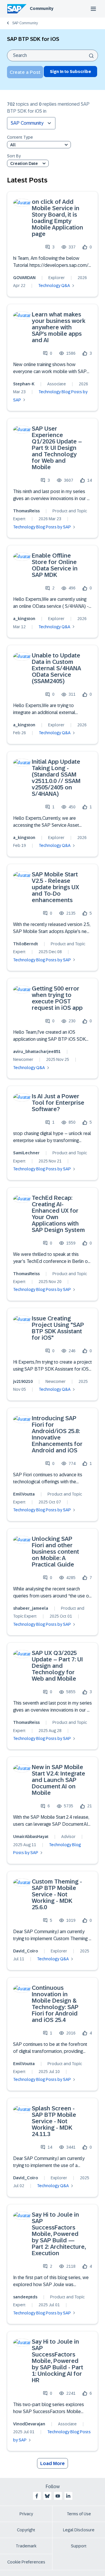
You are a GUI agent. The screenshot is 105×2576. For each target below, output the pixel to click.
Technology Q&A (54, 286)
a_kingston (24, 619)
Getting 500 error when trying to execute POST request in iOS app (57, 998)
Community (42, 8)
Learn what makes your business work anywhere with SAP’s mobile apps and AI (59, 327)
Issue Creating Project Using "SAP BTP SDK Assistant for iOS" (58, 1328)
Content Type (20, 137)
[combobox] (52, 55)
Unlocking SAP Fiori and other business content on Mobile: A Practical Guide (55, 1552)
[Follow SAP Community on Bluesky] (47, 2496)
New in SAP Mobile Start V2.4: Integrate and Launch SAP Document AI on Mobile (58, 1780)
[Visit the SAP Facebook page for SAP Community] (37, 2496)
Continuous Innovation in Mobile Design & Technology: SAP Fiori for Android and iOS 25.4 (55, 2004)
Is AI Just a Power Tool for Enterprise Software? (58, 1103)
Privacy (26, 2514)
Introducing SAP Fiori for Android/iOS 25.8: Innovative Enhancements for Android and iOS (57, 1434)
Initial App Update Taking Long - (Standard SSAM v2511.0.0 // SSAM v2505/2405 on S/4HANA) (56, 778)
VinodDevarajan (29, 2424)
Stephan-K (24, 384)
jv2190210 (23, 1381)
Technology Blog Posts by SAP (42, 527)
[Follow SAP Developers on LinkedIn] (68, 2496)
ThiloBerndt (26, 944)
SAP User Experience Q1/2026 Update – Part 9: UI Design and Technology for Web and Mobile (57, 448)
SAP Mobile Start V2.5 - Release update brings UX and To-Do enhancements (55, 887)
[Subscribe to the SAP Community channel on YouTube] (58, 2496)
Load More (52, 2463)
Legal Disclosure (79, 2530)
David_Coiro (26, 1951)
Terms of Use (79, 2514)
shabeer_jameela (31, 1608)
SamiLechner (26, 1153)
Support (79, 2546)
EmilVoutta (24, 1494)
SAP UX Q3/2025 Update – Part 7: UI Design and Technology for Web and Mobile (57, 1666)
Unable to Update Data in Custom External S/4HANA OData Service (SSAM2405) (56, 668)
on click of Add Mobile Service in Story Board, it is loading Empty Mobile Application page (57, 218)
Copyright (26, 2530)
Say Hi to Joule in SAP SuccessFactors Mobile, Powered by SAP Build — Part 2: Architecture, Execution (59, 2234)
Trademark (26, 2546)
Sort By (14, 156)
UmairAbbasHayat (31, 1837)
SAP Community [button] (27, 123)
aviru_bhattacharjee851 (37, 1052)
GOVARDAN (24, 278)
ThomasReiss (26, 511)
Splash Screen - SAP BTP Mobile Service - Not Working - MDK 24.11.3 (54, 2121)
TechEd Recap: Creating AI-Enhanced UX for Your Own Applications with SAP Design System (58, 1214)
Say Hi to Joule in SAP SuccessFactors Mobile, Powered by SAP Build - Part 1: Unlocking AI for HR (57, 2361)
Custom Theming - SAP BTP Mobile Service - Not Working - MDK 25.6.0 (57, 1894)
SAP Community (25, 23)
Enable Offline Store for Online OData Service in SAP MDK (55, 565)
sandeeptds (25, 2297)
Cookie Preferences (26, 2562)
